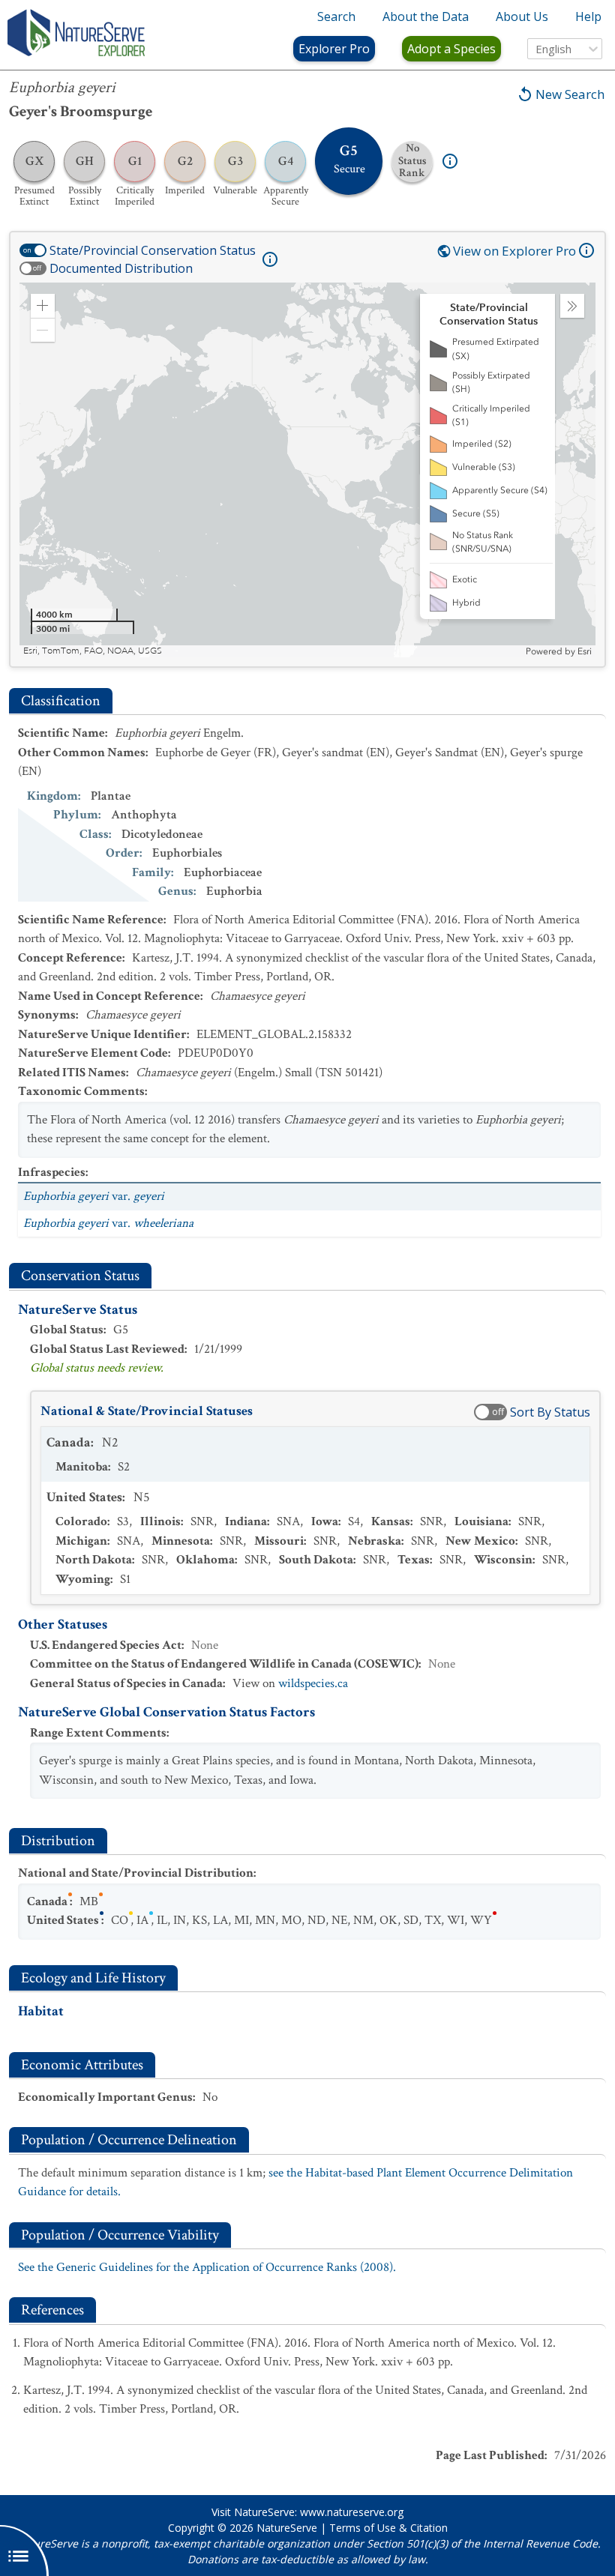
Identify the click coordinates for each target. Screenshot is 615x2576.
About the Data (426, 16)
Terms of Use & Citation (388, 2528)
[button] (43, 306)
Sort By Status (550, 1412)
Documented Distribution (121, 268)
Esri (585, 651)
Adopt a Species (451, 49)
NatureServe (287, 2528)
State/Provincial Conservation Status (153, 250)
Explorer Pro (334, 49)
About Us (522, 16)
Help (588, 16)
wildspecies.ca (313, 1683)
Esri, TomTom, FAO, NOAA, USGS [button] (93, 651)
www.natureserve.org (352, 2512)
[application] (307, 470)
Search (336, 16)
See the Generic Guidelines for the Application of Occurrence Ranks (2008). (207, 2267)
